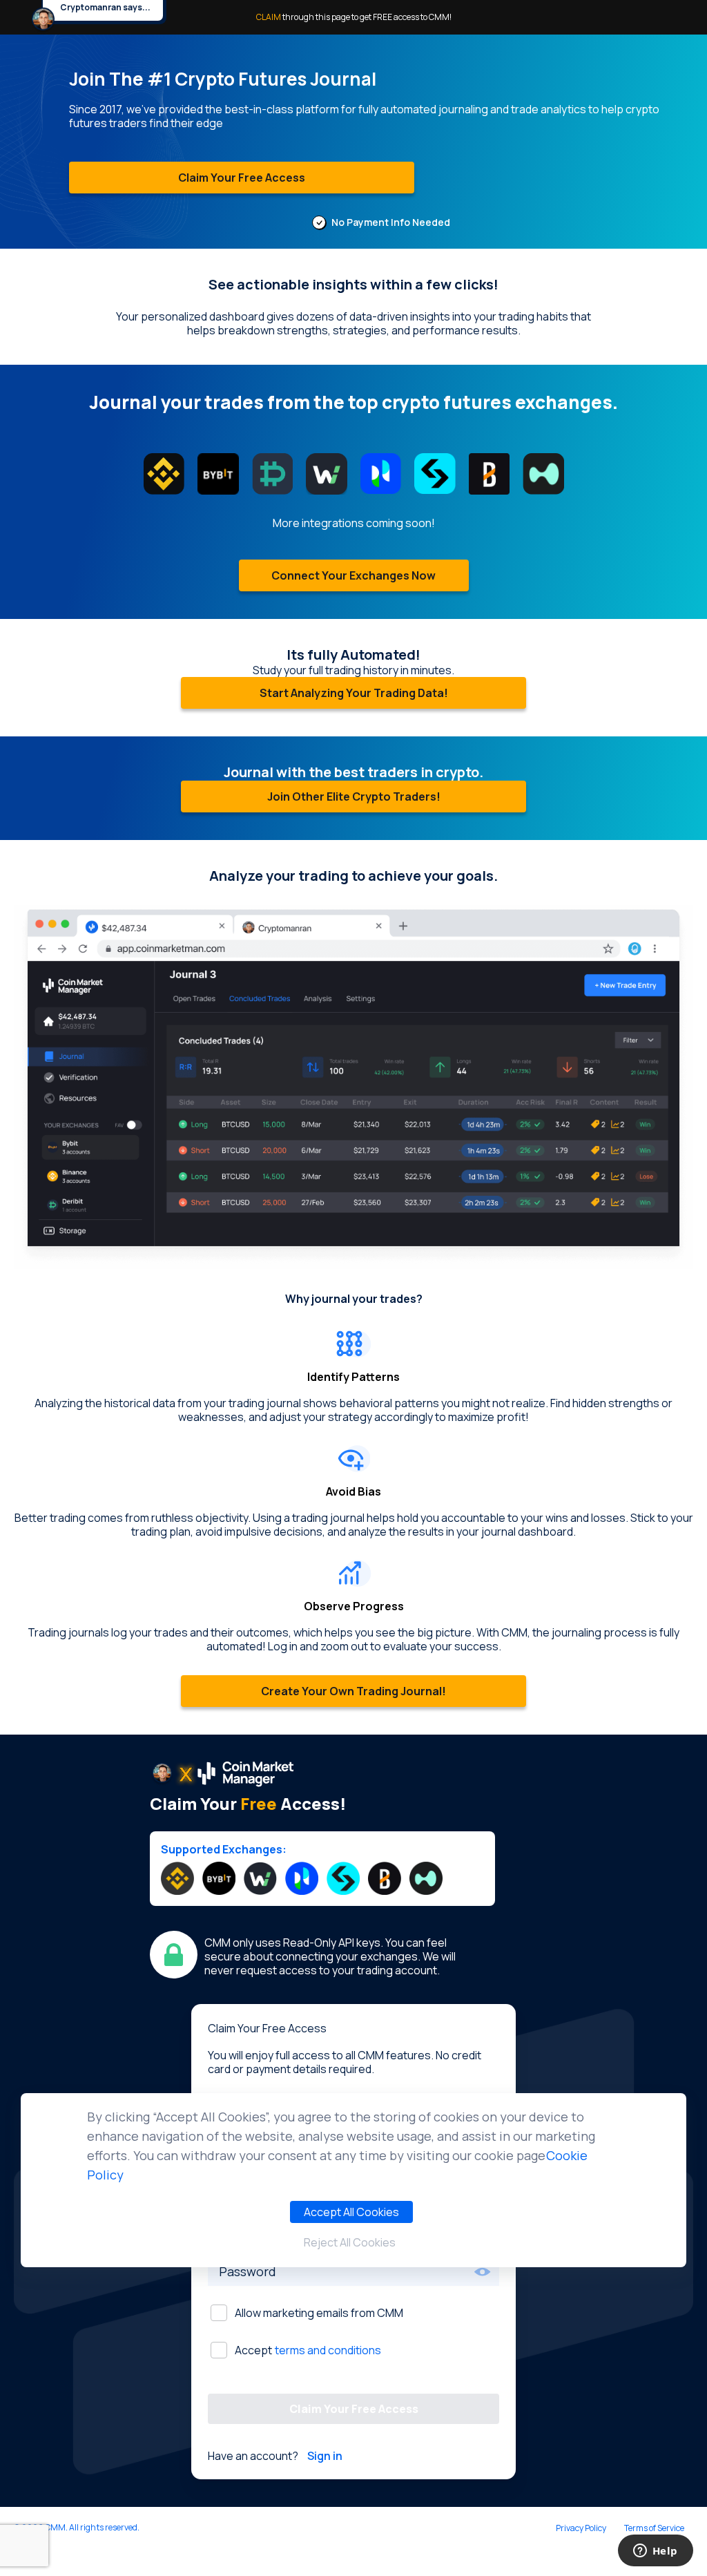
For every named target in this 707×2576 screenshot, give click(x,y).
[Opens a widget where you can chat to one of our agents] (655, 2552)
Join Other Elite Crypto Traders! (354, 796)
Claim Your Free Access (242, 178)
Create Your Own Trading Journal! (353, 1691)
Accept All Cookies (351, 2212)
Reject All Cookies (350, 2242)
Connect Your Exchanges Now (353, 575)
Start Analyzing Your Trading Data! (354, 693)
